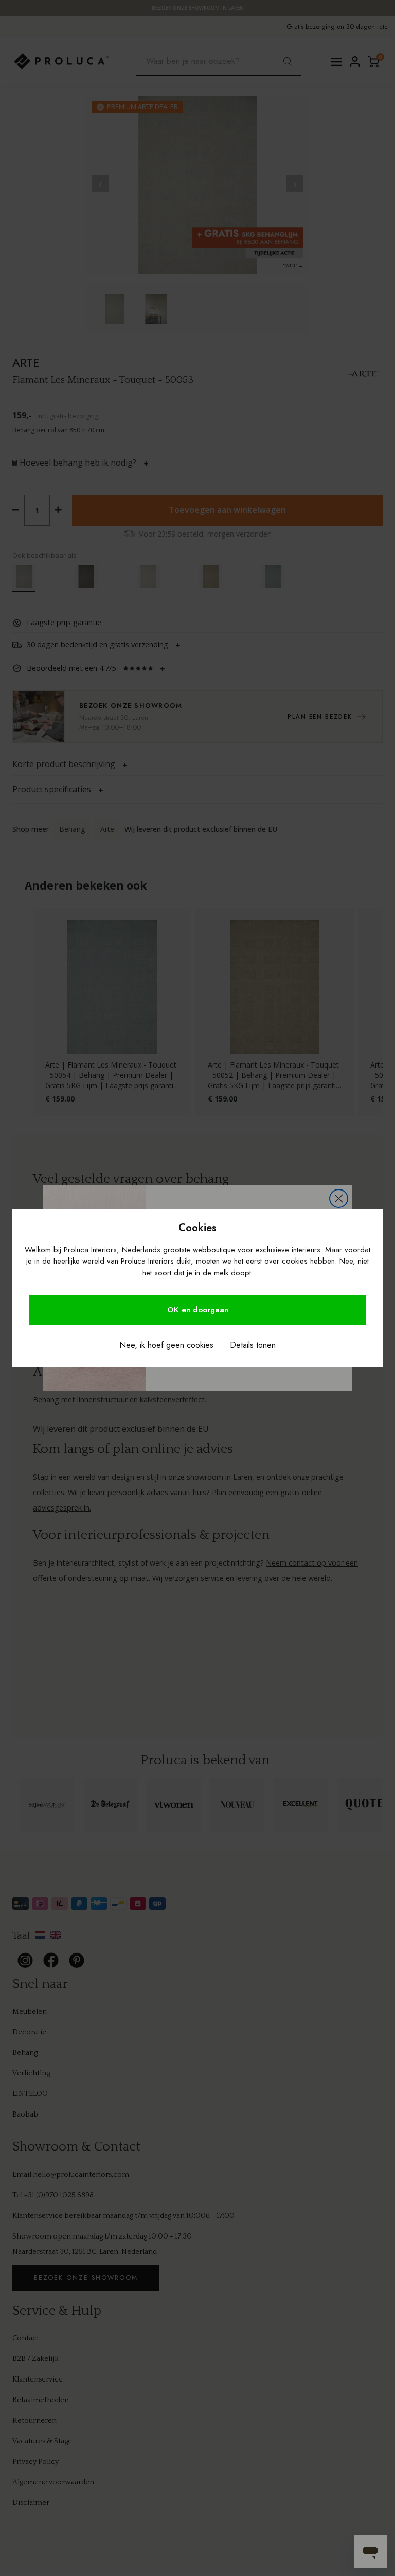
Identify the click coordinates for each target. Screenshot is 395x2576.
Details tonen (253, 1345)
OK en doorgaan (198, 1310)
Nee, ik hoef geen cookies (166, 1345)
